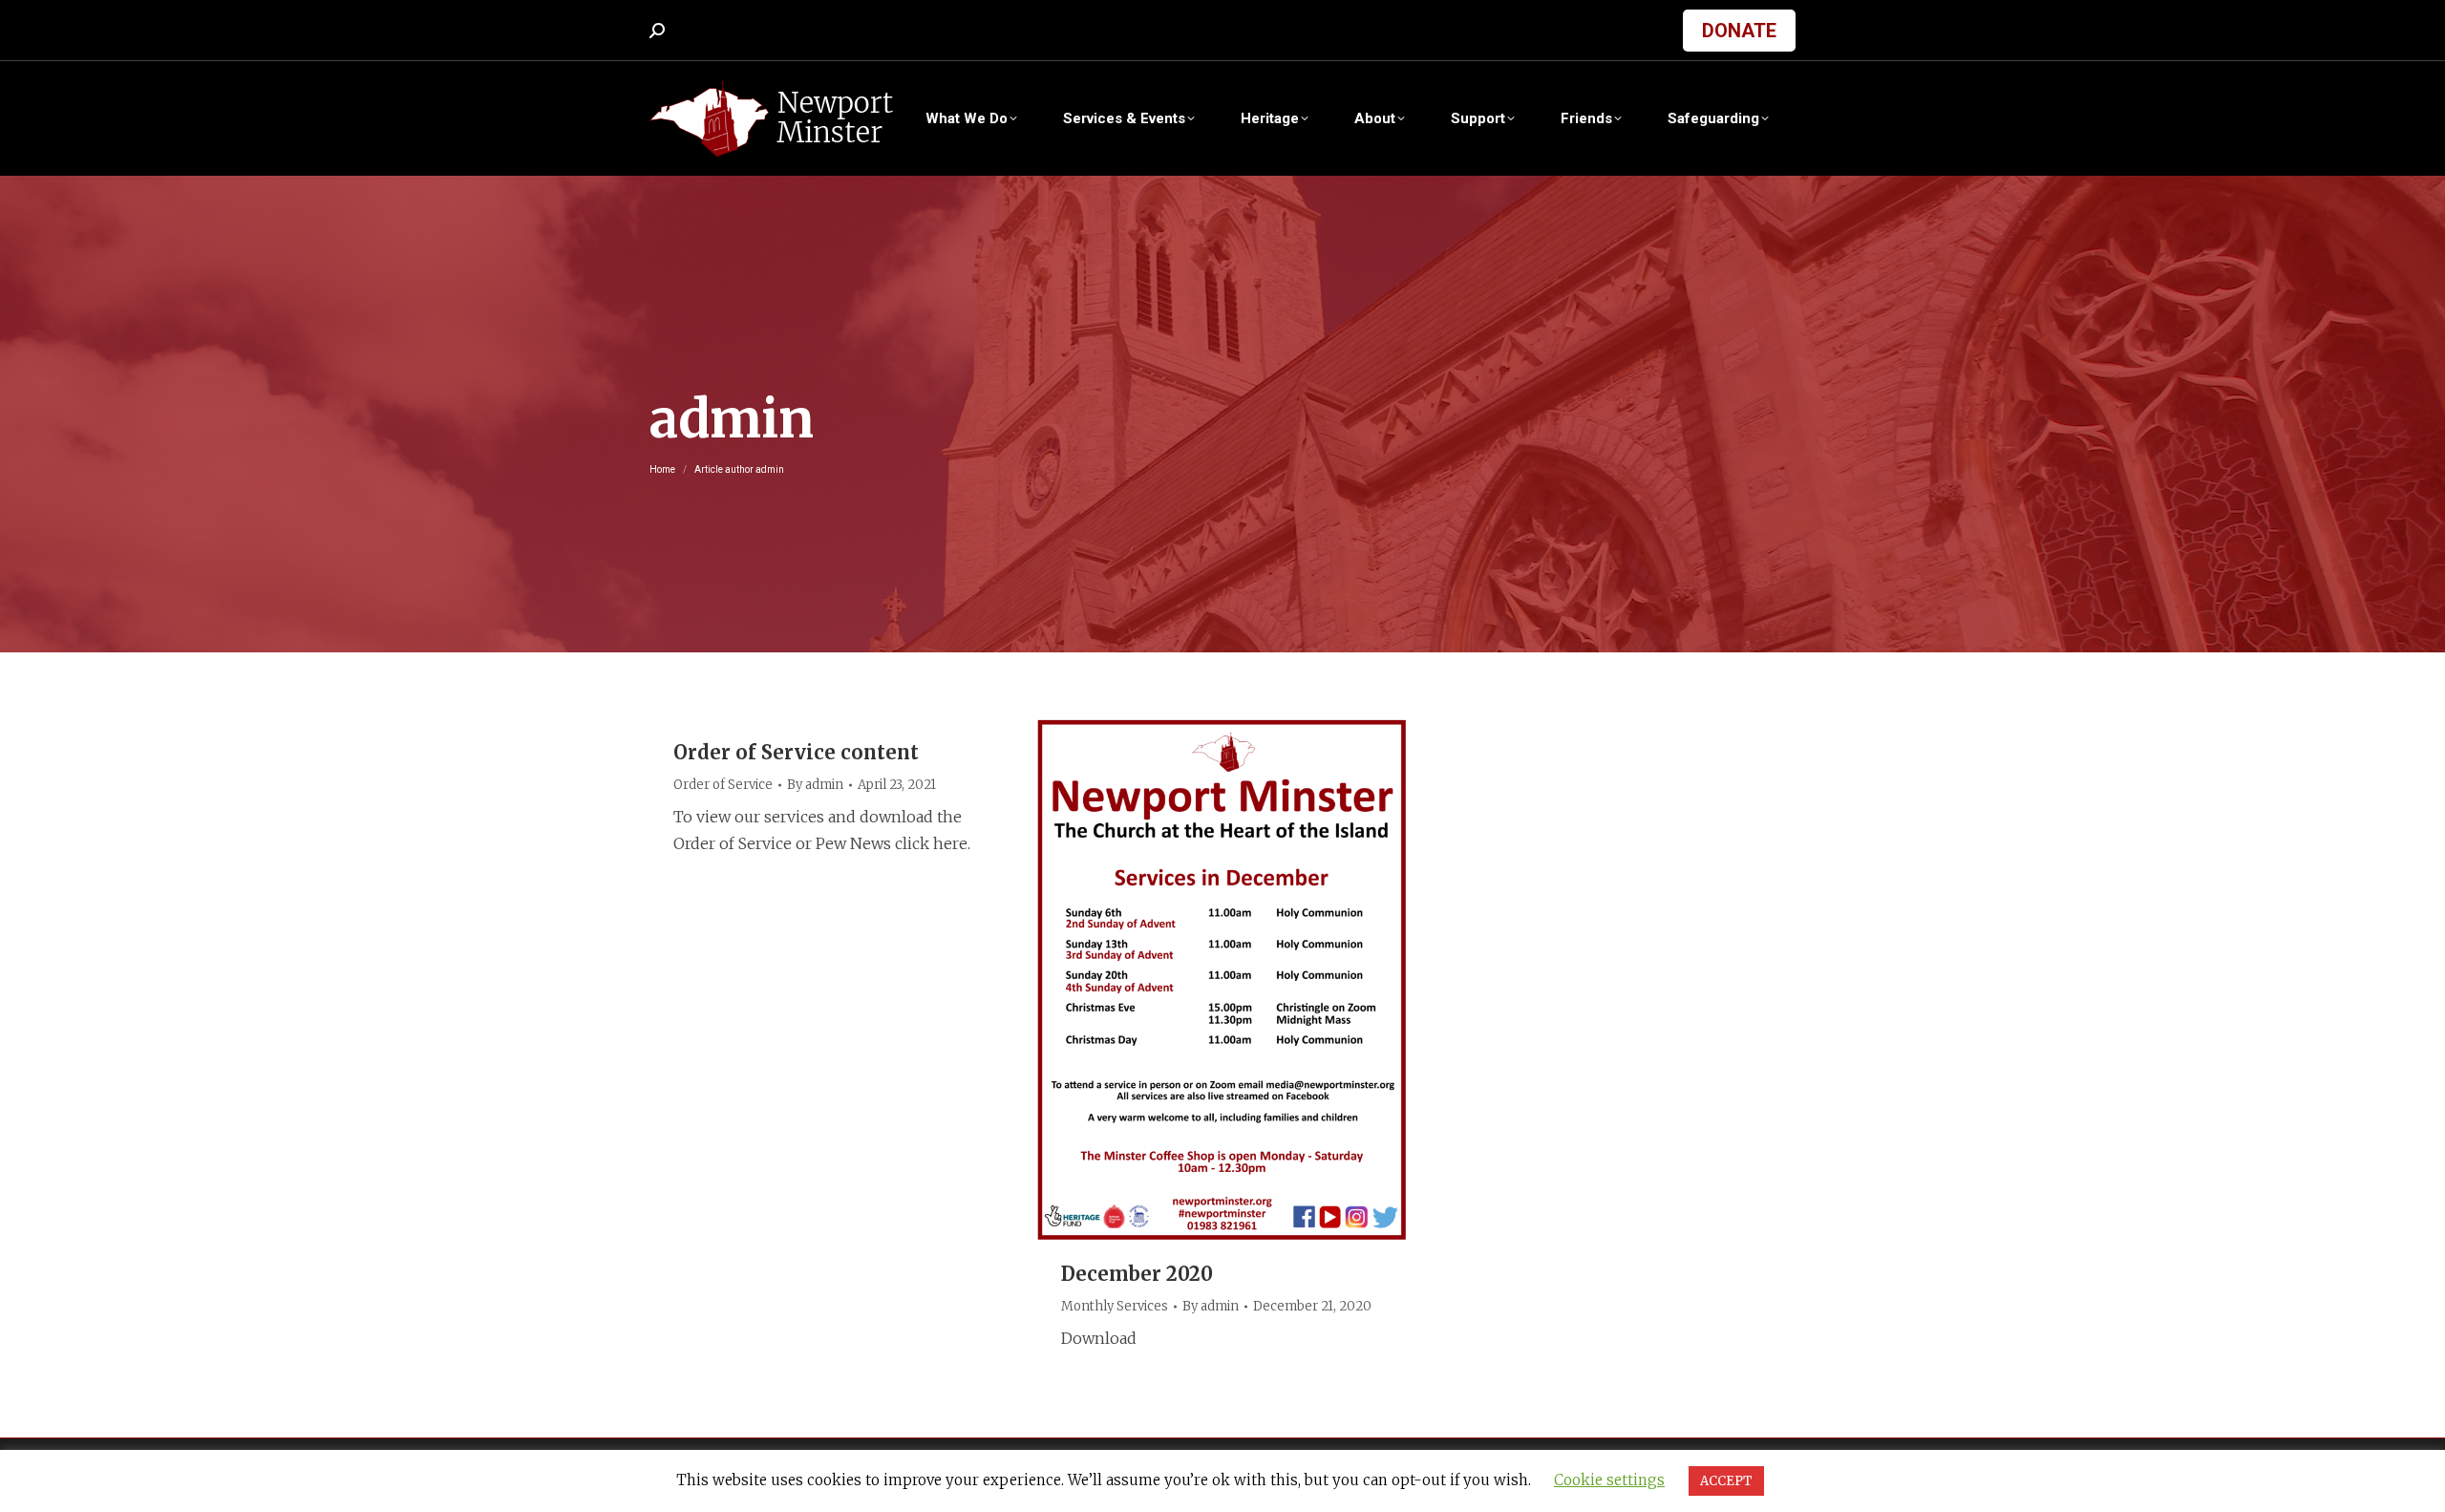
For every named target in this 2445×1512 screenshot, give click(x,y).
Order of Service (723, 785)
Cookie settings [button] (1609, 1480)
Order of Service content (796, 752)
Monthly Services (1115, 1306)
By (815, 785)
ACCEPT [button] (1726, 1481)
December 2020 (1137, 1274)
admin (732, 419)
